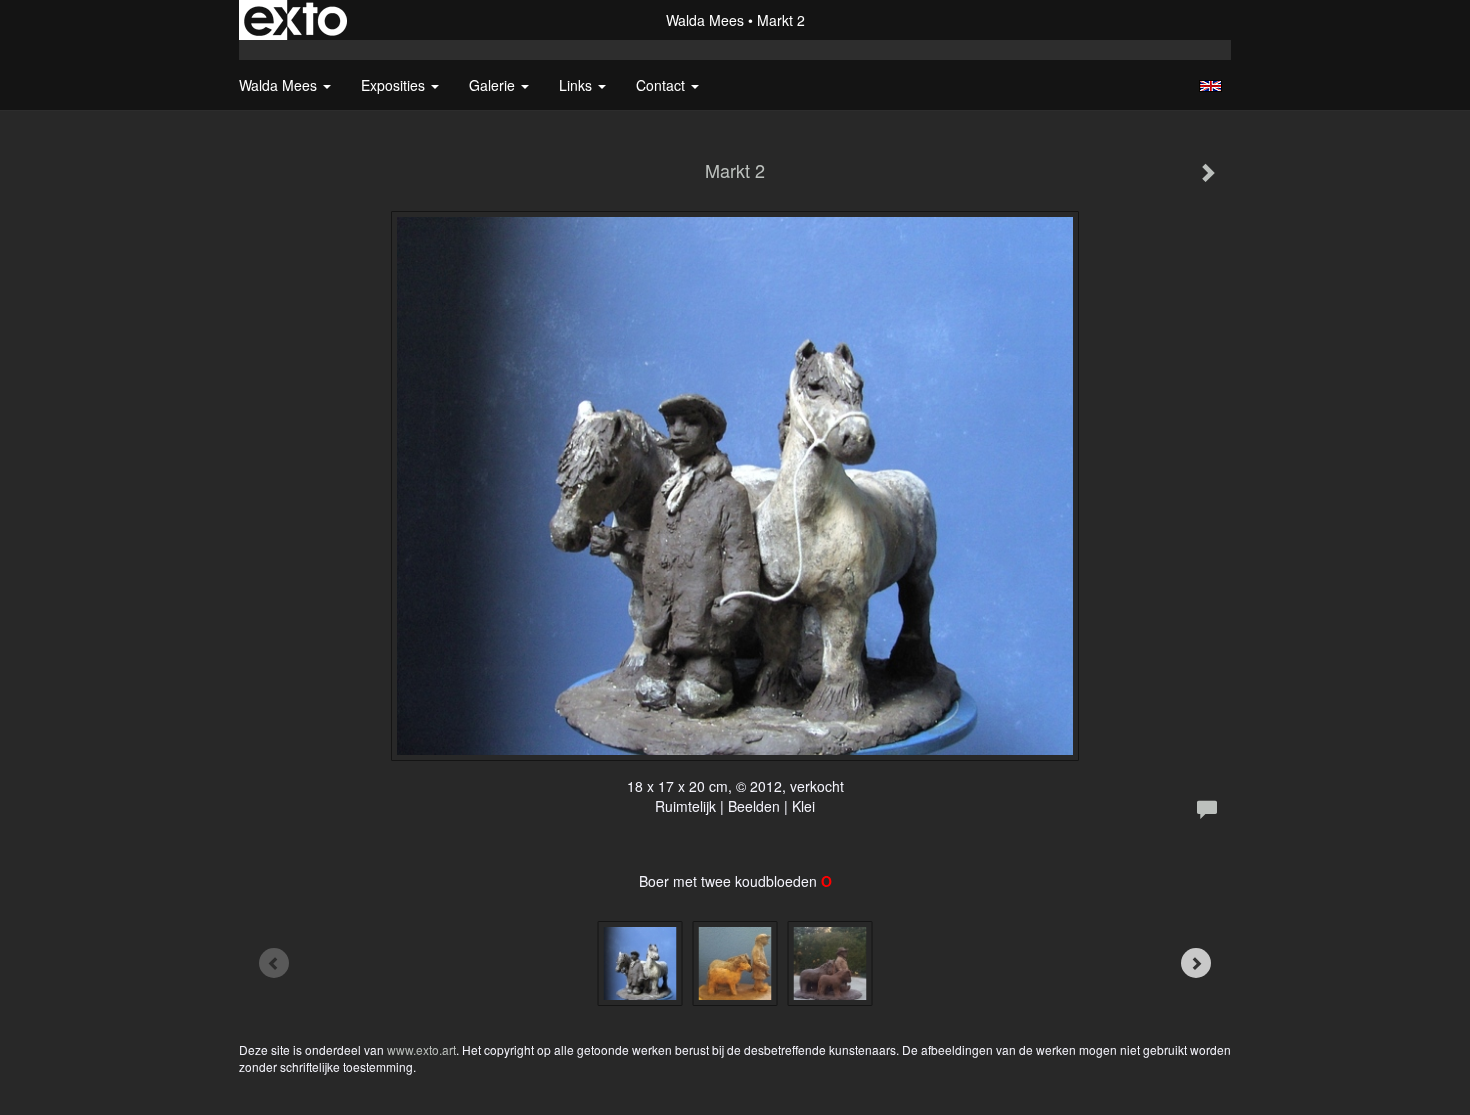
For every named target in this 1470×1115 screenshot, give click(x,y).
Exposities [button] (395, 85)
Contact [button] (662, 85)
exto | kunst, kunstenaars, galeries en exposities (295, 20)
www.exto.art (421, 1049)
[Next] (1196, 963)
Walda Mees (705, 20)
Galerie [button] (494, 85)
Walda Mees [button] (280, 85)
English (1210, 86)
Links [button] (577, 85)
